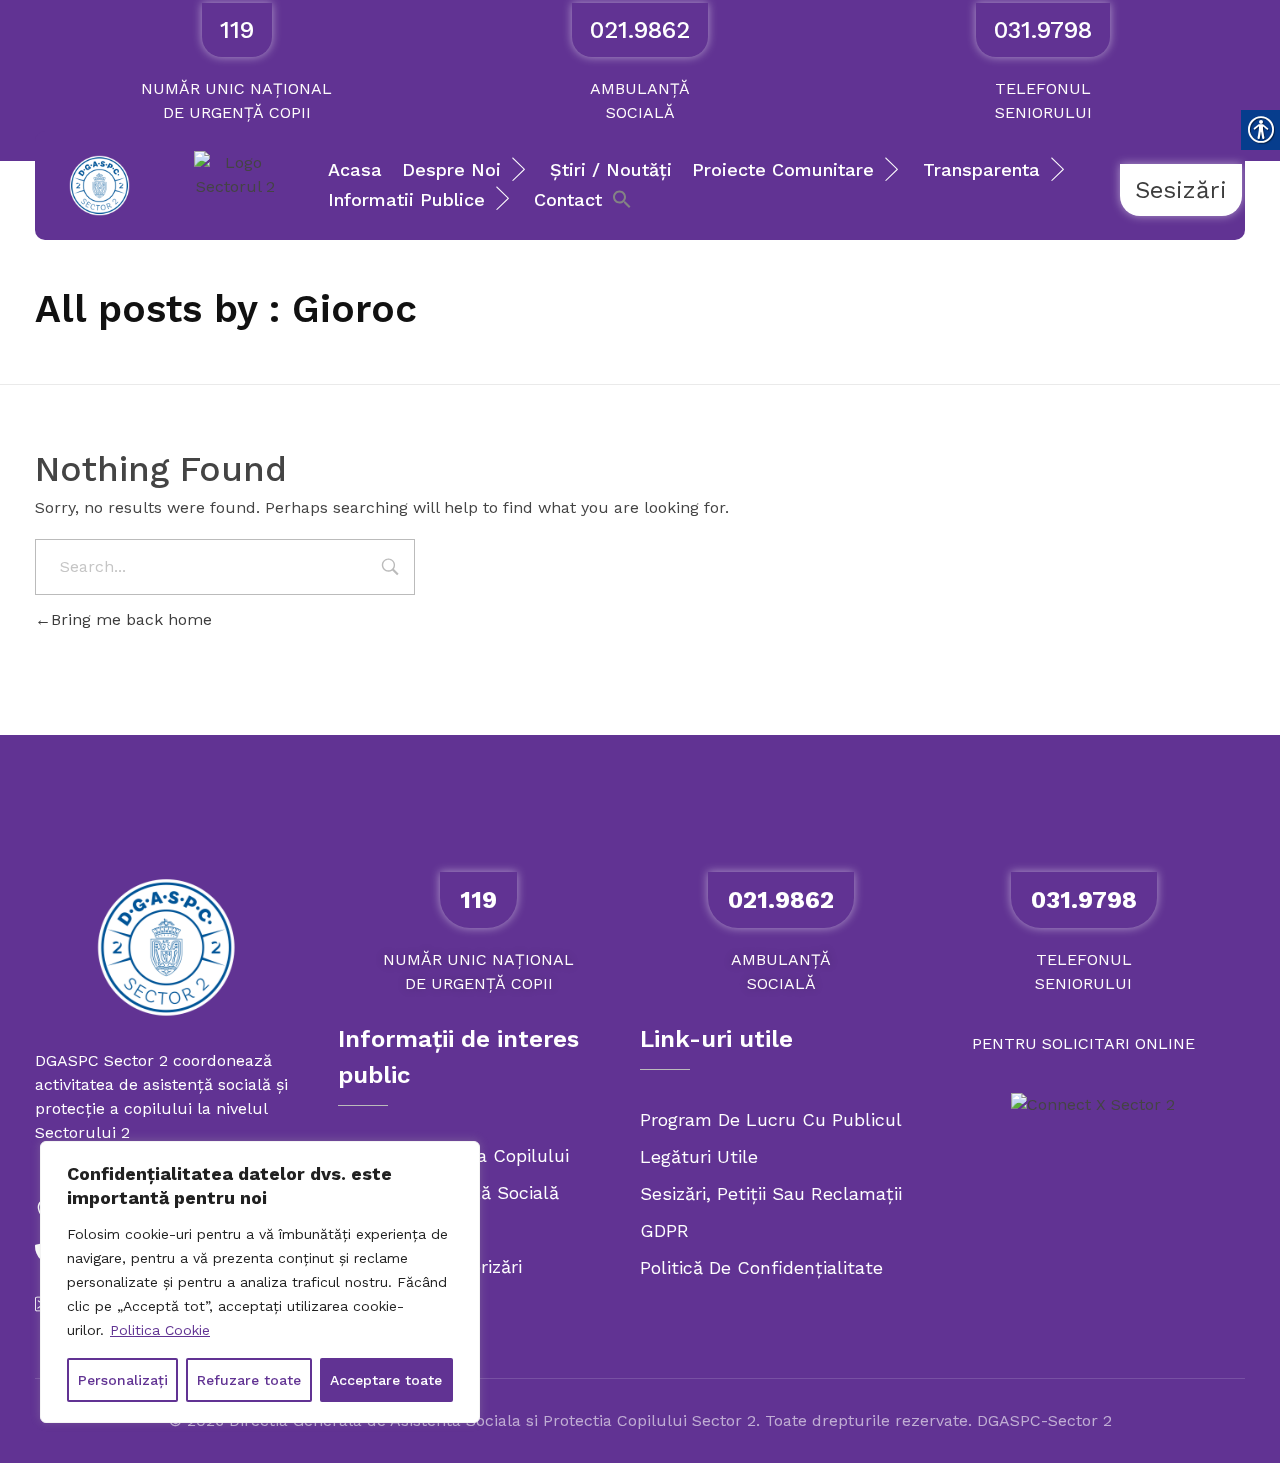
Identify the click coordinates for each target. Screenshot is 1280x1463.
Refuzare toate (249, 1380)
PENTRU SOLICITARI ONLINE (1083, 1043)
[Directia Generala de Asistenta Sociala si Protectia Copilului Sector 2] (166, 947)
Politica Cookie (160, 1330)
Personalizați (123, 1380)
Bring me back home (131, 619)
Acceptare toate (386, 1380)
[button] (622, 197)
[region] (260, 1282)
